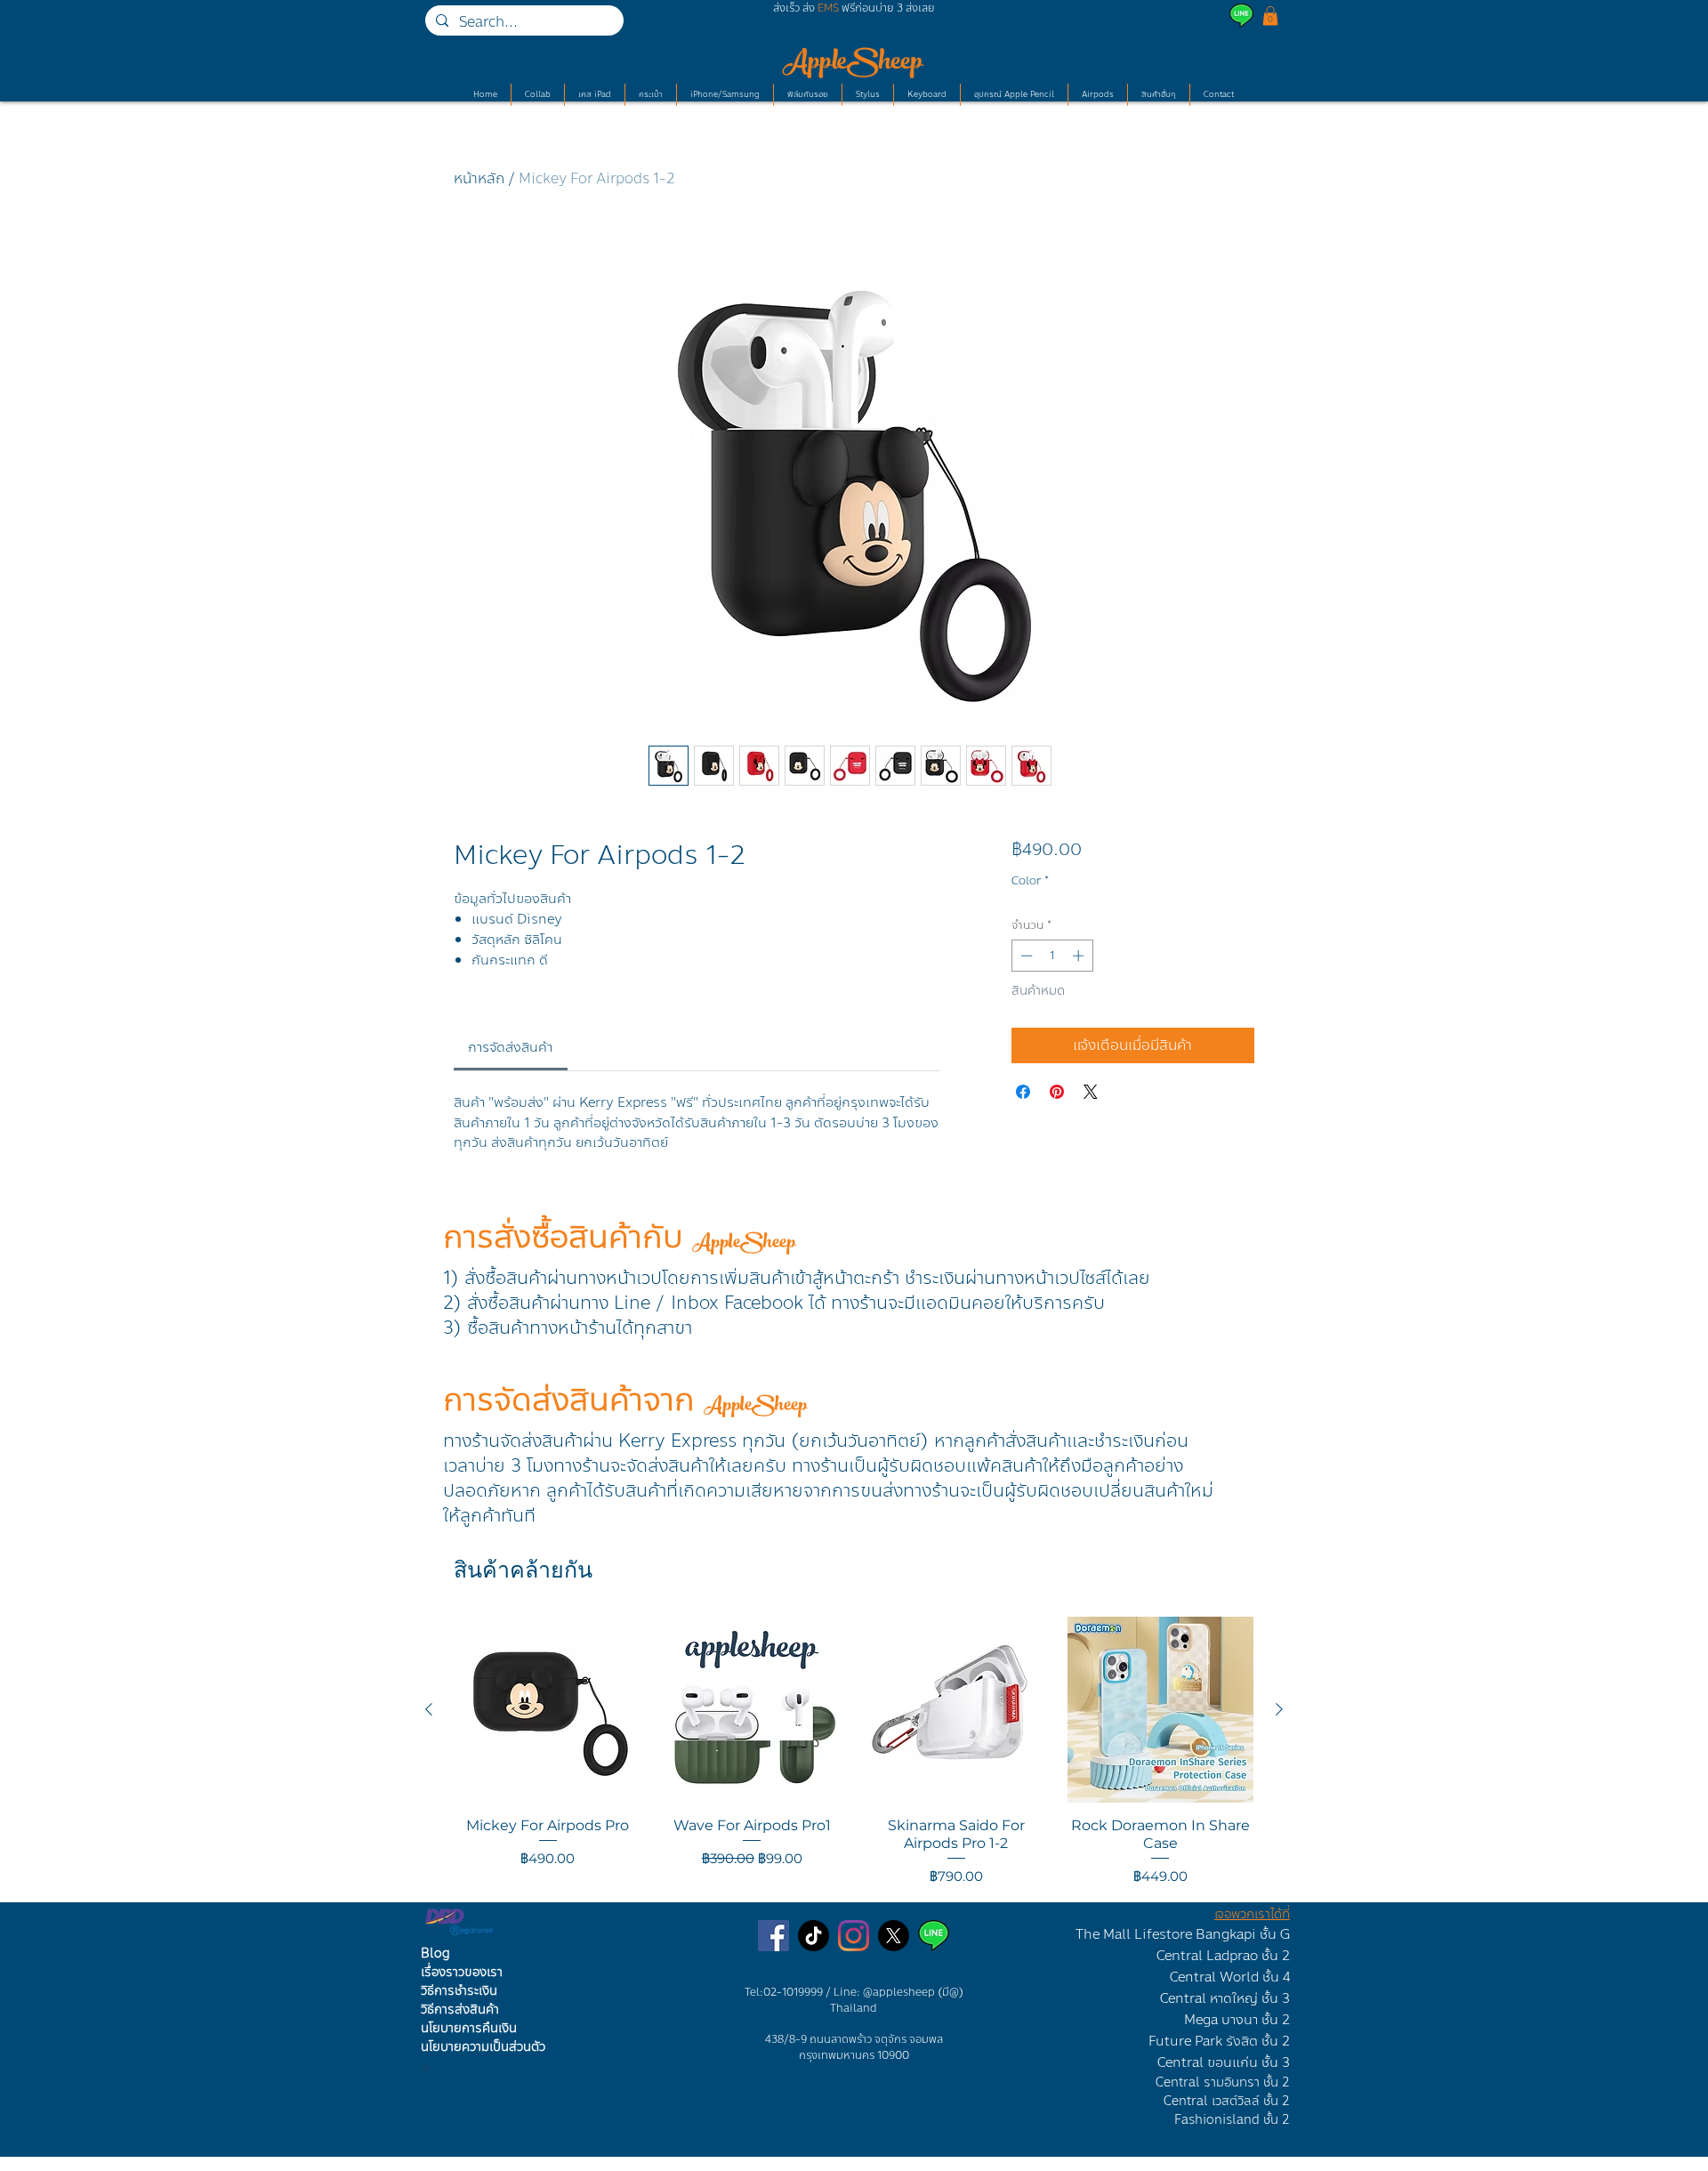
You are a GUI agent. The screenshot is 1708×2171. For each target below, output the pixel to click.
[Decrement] (1025, 956)
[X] (894, 1936)
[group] (854, 1752)
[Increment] (1080, 956)
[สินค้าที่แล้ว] (429, 1709)
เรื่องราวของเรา (462, 1972)
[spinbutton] (1052, 956)
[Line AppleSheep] (934, 1936)
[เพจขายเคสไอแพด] (773, 1936)
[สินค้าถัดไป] (1279, 1709)
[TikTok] (814, 1936)
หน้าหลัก (479, 178)
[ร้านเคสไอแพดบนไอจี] (854, 1936)
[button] (1270, 16)
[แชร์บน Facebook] (1023, 1092)
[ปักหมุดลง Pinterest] (1057, 1092)
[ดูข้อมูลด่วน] (548, 1710)
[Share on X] (1091, 1092)
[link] (510, 1047)
